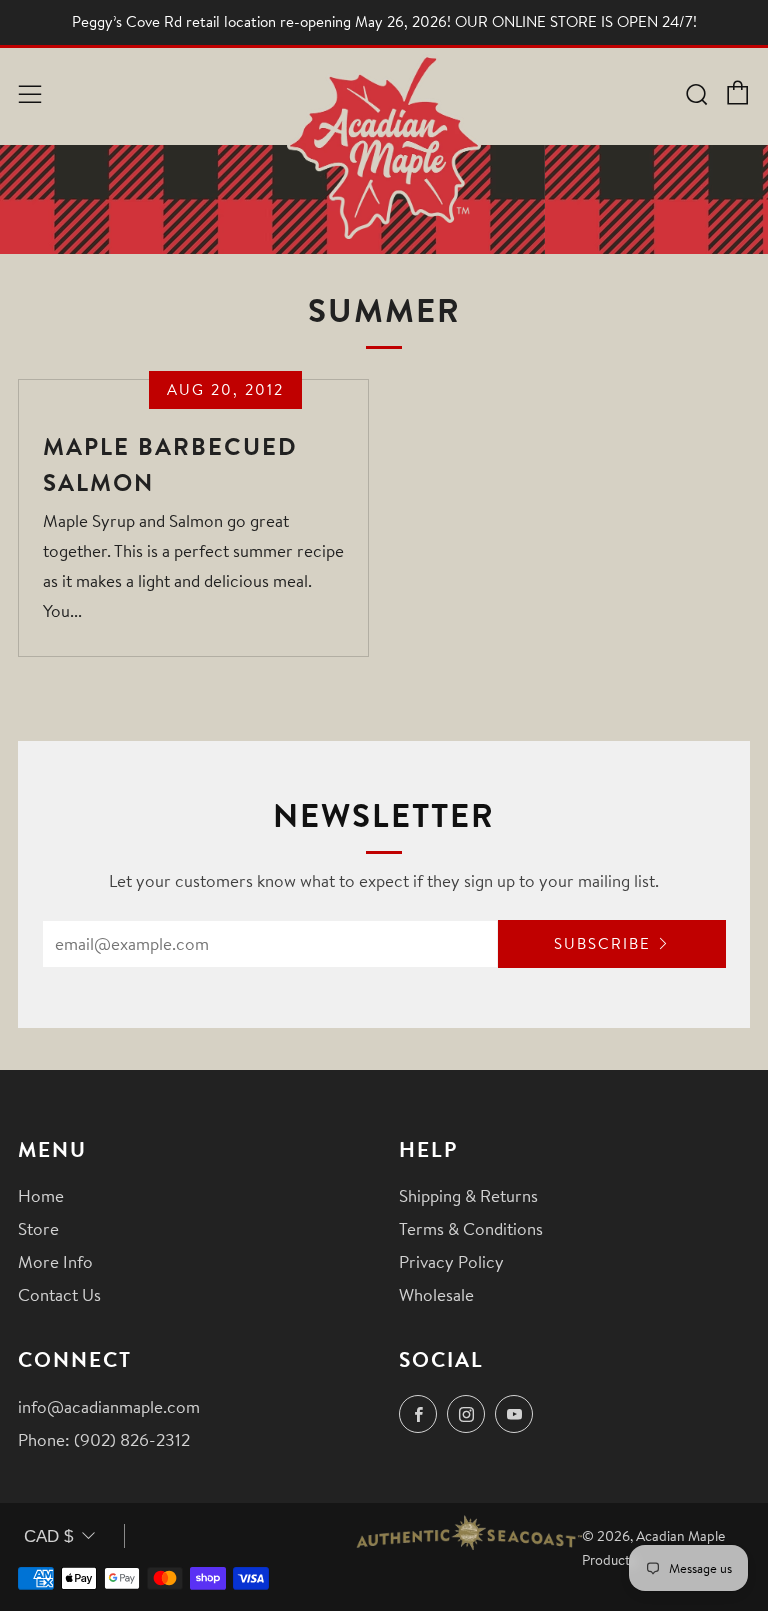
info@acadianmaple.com (109, 1406)
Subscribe (602, 943)
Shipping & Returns (468, 1195)
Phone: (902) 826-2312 (104, 1439)
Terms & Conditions (471, 1228)
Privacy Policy (451, 1261)
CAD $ (48, 1536)
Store (38, 1228)
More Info (55, 1261)
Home (41, 1195)
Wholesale (436, 1294)
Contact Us (59, 1294)
